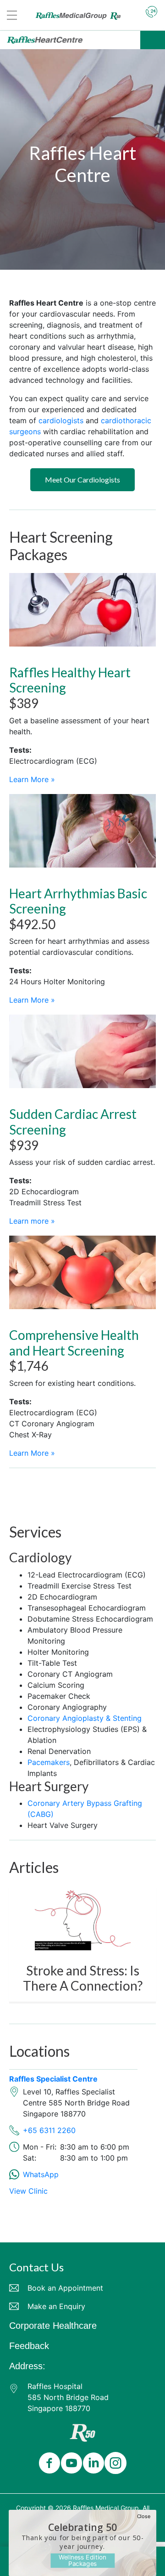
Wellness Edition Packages (82, 2560)
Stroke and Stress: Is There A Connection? (83, 1978)
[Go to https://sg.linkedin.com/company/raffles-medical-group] (92, 2464)
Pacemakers (49, 1762)
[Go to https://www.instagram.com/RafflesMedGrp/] (114, 2464)
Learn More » (32, 779)
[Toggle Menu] (153, 40)
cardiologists (61, 420)
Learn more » (32, 1221)
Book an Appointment (65, 2288)
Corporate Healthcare (53, 2326)
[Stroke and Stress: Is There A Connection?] (83, 1918)
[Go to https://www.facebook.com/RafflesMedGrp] (48, 2464)
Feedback (29, 2346)
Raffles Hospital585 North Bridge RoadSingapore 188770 (68, 2397)
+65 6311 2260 (49, 2130)
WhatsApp (41, 2174)
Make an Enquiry (56, 2306)
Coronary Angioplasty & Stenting (85, 1718)
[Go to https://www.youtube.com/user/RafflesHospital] (70, 2464)
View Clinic (28, 2191)
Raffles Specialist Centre (53, 2079)
